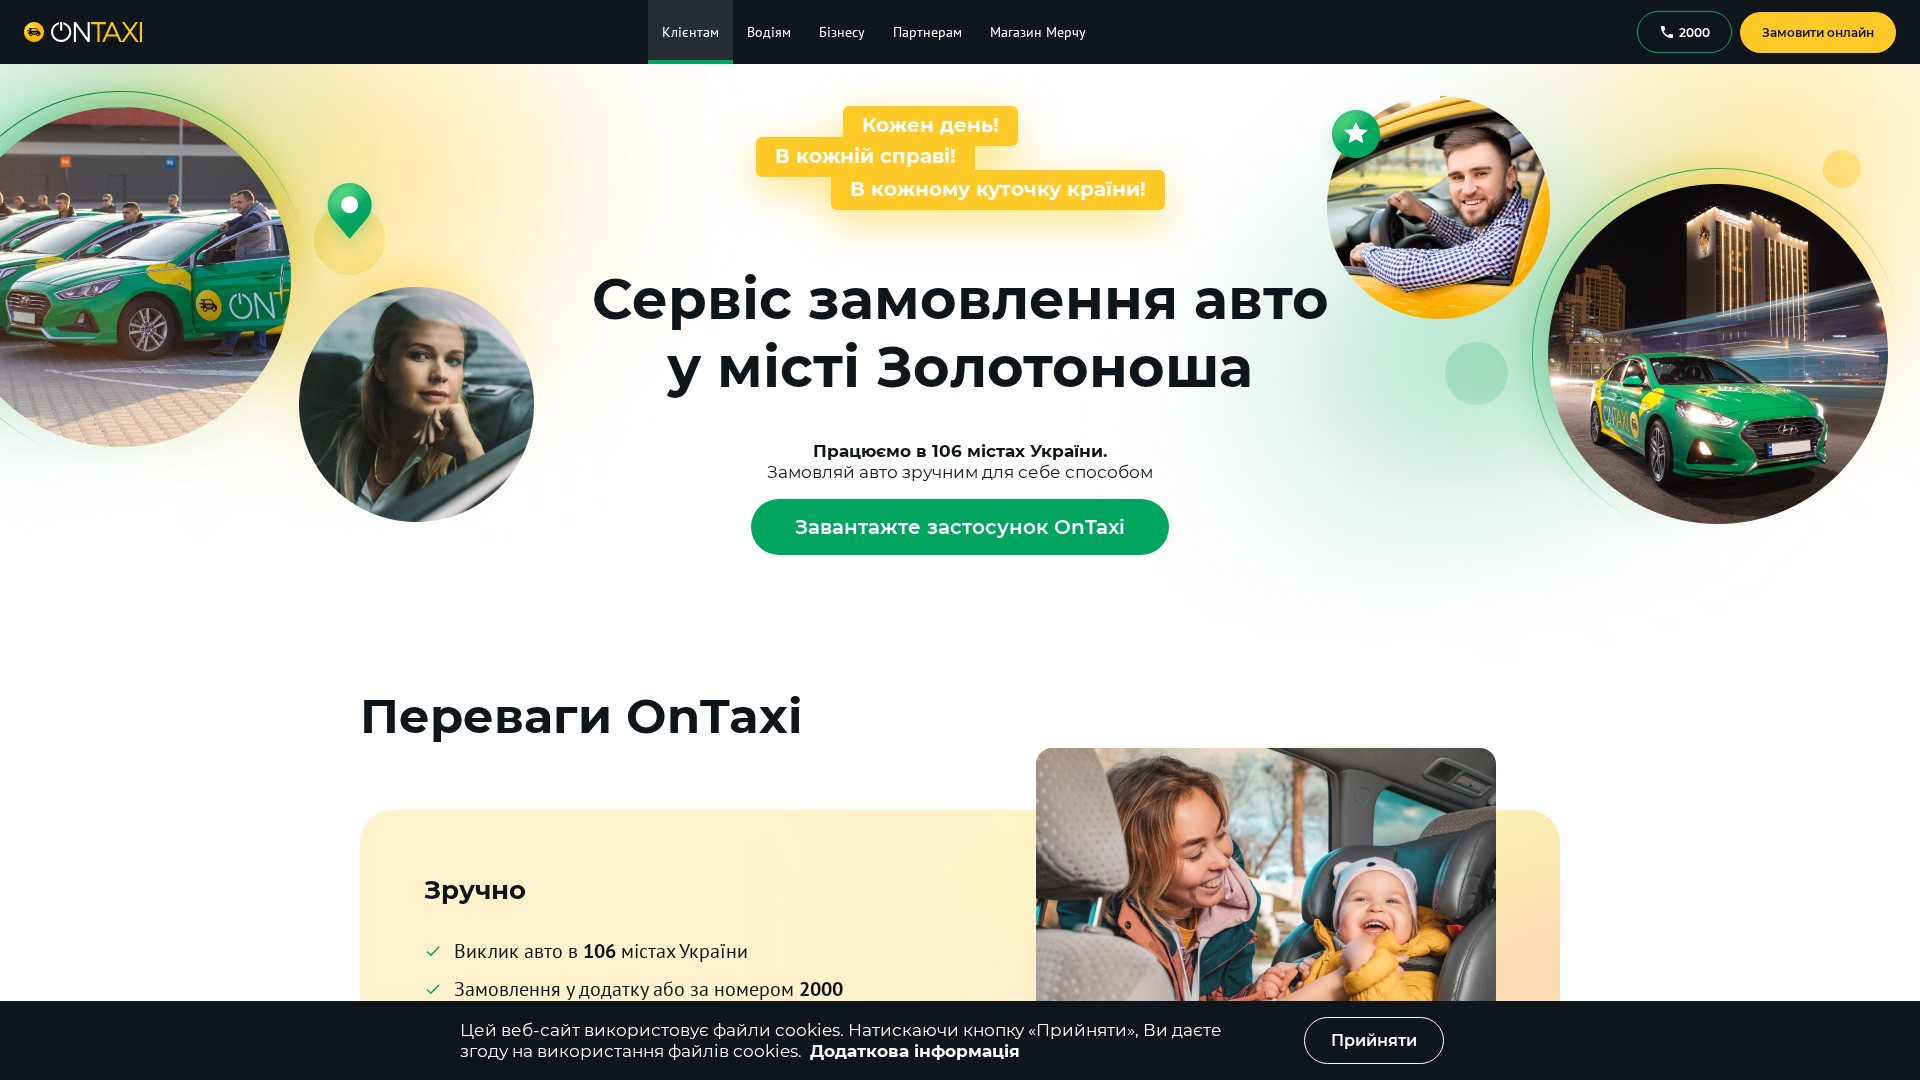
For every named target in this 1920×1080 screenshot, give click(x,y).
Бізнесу (842, 32)
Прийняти (1374, 1040)
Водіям (769, 32)
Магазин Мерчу (1038, 32)
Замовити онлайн (1818, 32)
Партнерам (927, 32)
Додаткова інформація (915, 1051)
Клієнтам (690, 32)
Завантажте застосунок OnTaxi (960, 527)
